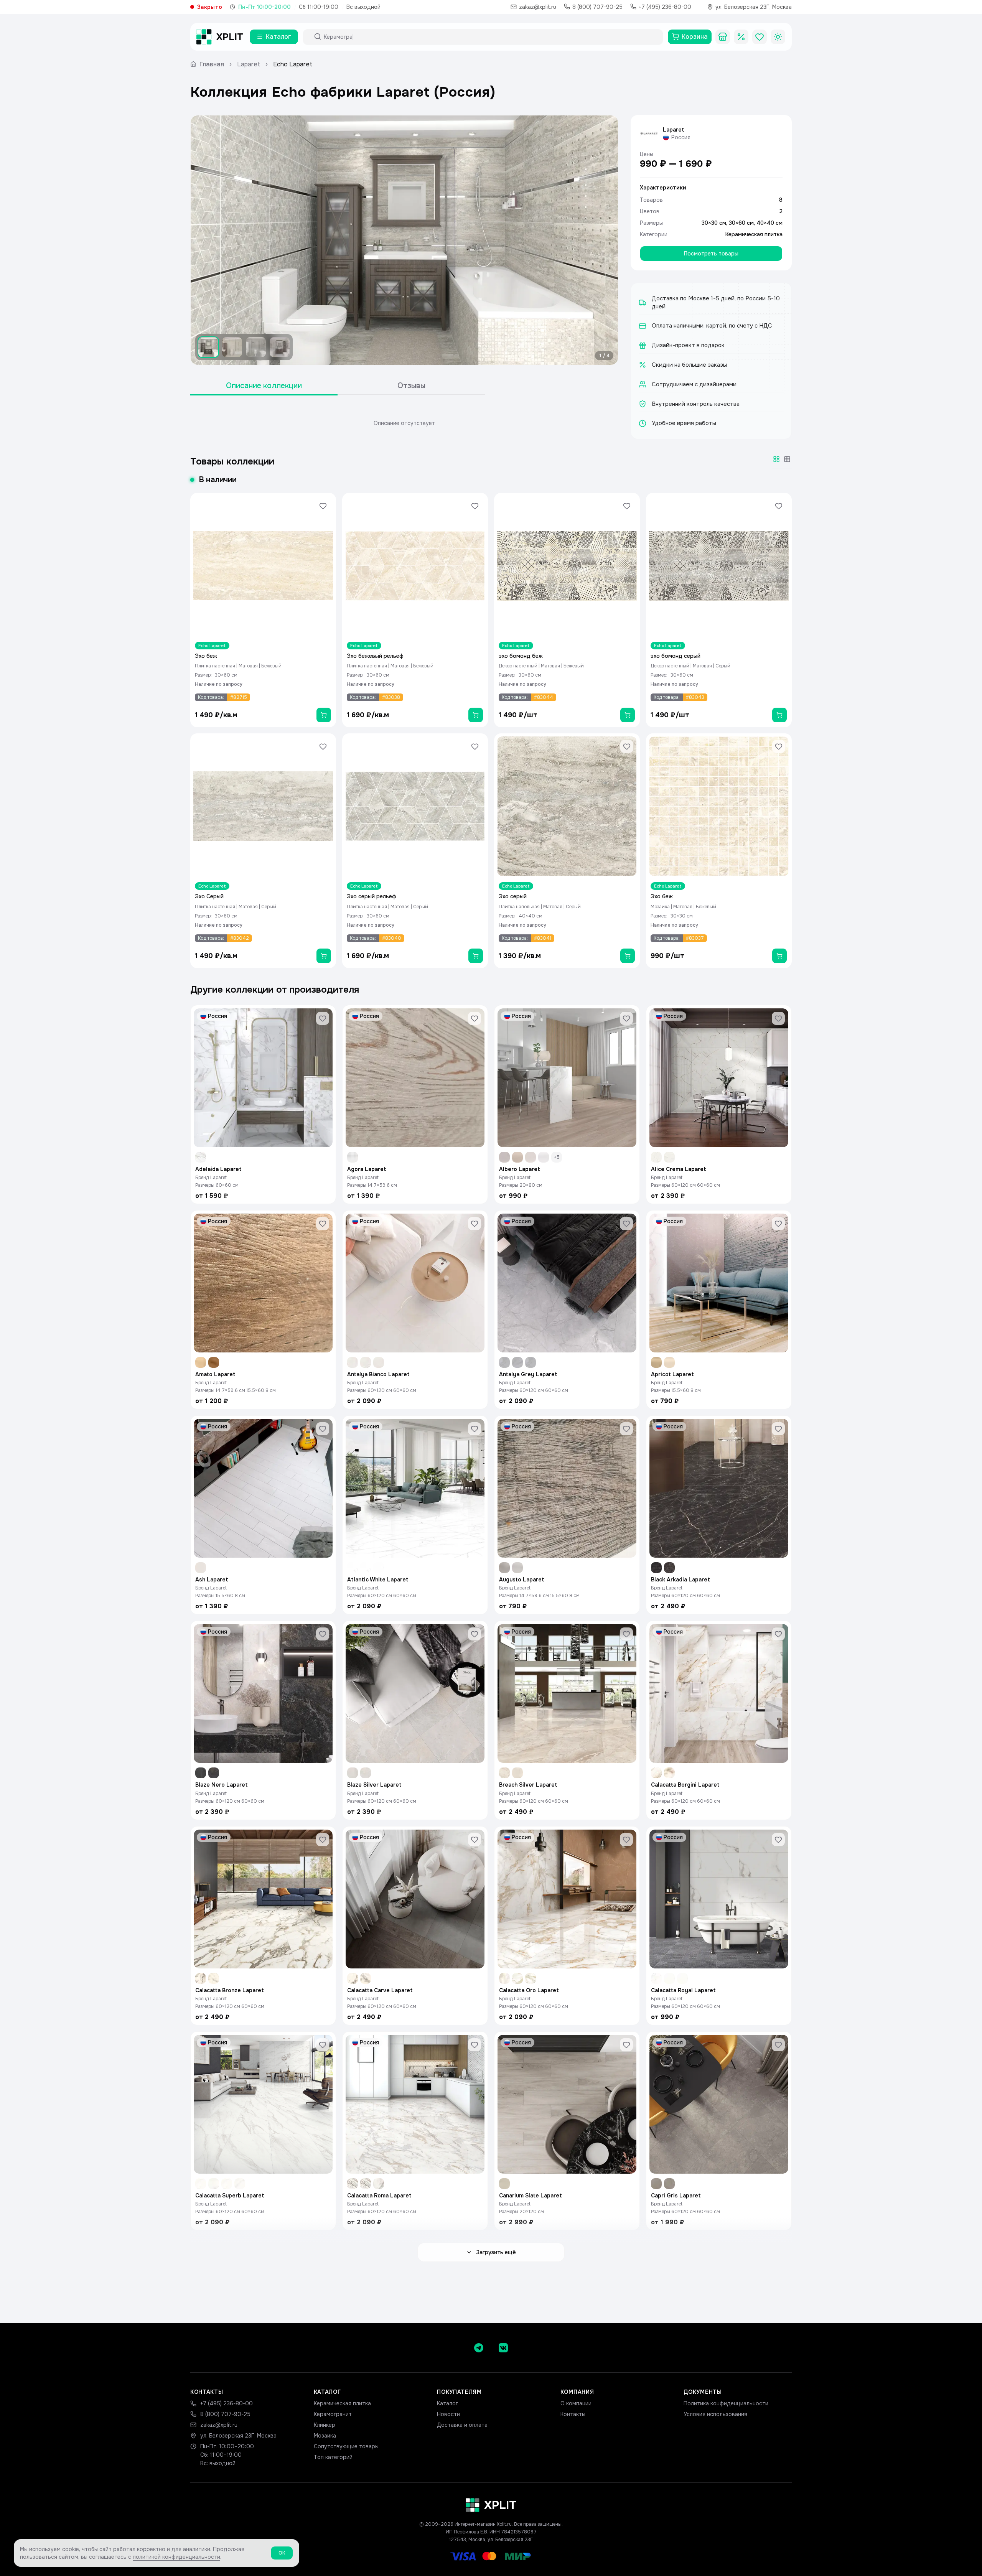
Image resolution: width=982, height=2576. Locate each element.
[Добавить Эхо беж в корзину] (324, 715)
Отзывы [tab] (411, 386)
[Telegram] (479, 2348)
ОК (282, 2553)
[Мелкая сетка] (787, 459)
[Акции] (741, 37)
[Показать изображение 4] (280, 347)
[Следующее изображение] (606, 240)
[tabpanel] (404, 423)
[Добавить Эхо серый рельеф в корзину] (476, 956)
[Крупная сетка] (776, 459)
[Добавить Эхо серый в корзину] (628, 956)
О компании (576, 2403)
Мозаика (325, 2436)
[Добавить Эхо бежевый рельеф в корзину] (476, 715)
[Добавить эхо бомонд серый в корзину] (779, 715)
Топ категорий (333, 2457)
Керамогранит (333, 2414)
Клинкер (325, 2425)
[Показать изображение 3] (256, 347)
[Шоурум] (723, 37)
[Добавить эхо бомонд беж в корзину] (628, 715)
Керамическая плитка (754, 234)
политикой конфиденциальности (176, 2557)
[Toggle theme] (778, 37)
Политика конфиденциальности (726, 2403)
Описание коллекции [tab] (264, 386)
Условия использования (715, 2414)
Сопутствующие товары (346, 2446)
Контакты (573, 2414)
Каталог (447, 2403)
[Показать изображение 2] (232, 347)
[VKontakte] (503, 2348)
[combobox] (490, 37)
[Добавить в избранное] (323, 506)
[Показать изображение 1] (208, 347)
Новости (448, 2414)
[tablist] (338, 386)
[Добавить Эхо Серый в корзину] (324, 956)
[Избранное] (760, 37)
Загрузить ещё (496, 2252)
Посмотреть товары (711, 254)
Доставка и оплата (462, 2425)
